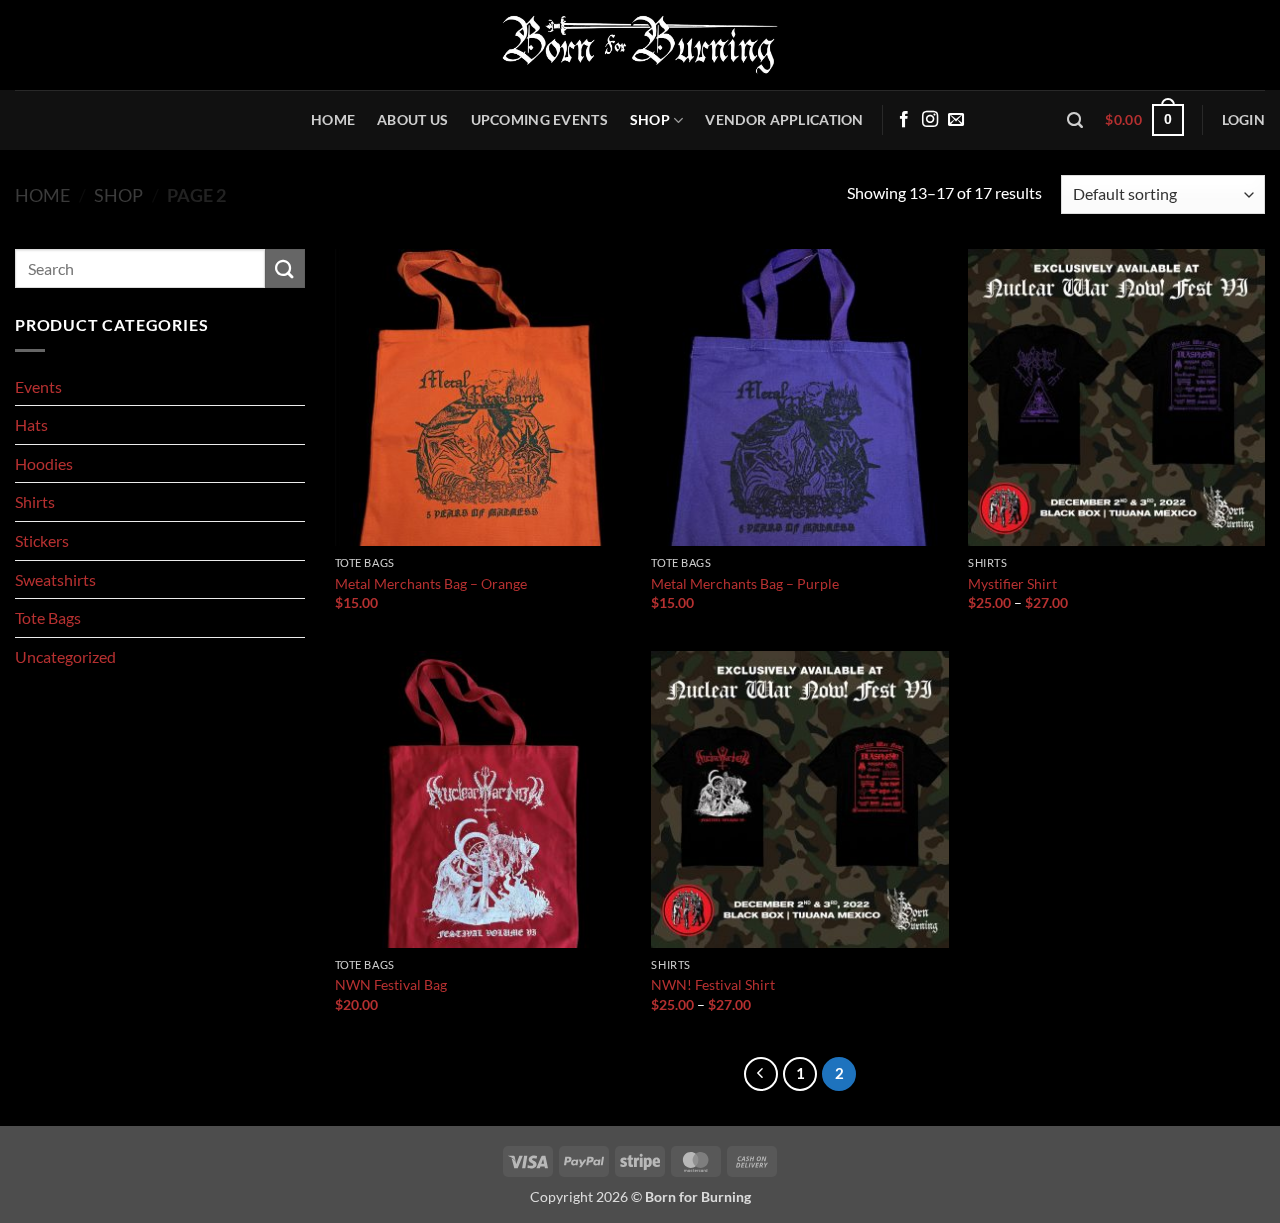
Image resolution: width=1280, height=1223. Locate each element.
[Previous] (761, 1074)
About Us (412, 119)
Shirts (35, 501)
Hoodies (44, 463)
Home (333, 119)
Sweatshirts (55, 579)
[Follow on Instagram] (930, 120)
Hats (31, 424)
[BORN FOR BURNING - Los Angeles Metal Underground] (640, 45)
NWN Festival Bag (391, 984)
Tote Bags (48, 617)
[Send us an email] (956, 120)
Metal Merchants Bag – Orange (431, 583)
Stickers (42, 540)
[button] (1075, 120)
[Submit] (285, 268)
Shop (650, 119)
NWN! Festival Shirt (713, 984)
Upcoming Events (539, 119)
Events (38, 386)
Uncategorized (65, 656)
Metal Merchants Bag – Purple (745, 583)
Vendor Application (784, 119)
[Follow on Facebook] (904, 120)
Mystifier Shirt (1012, 583)
